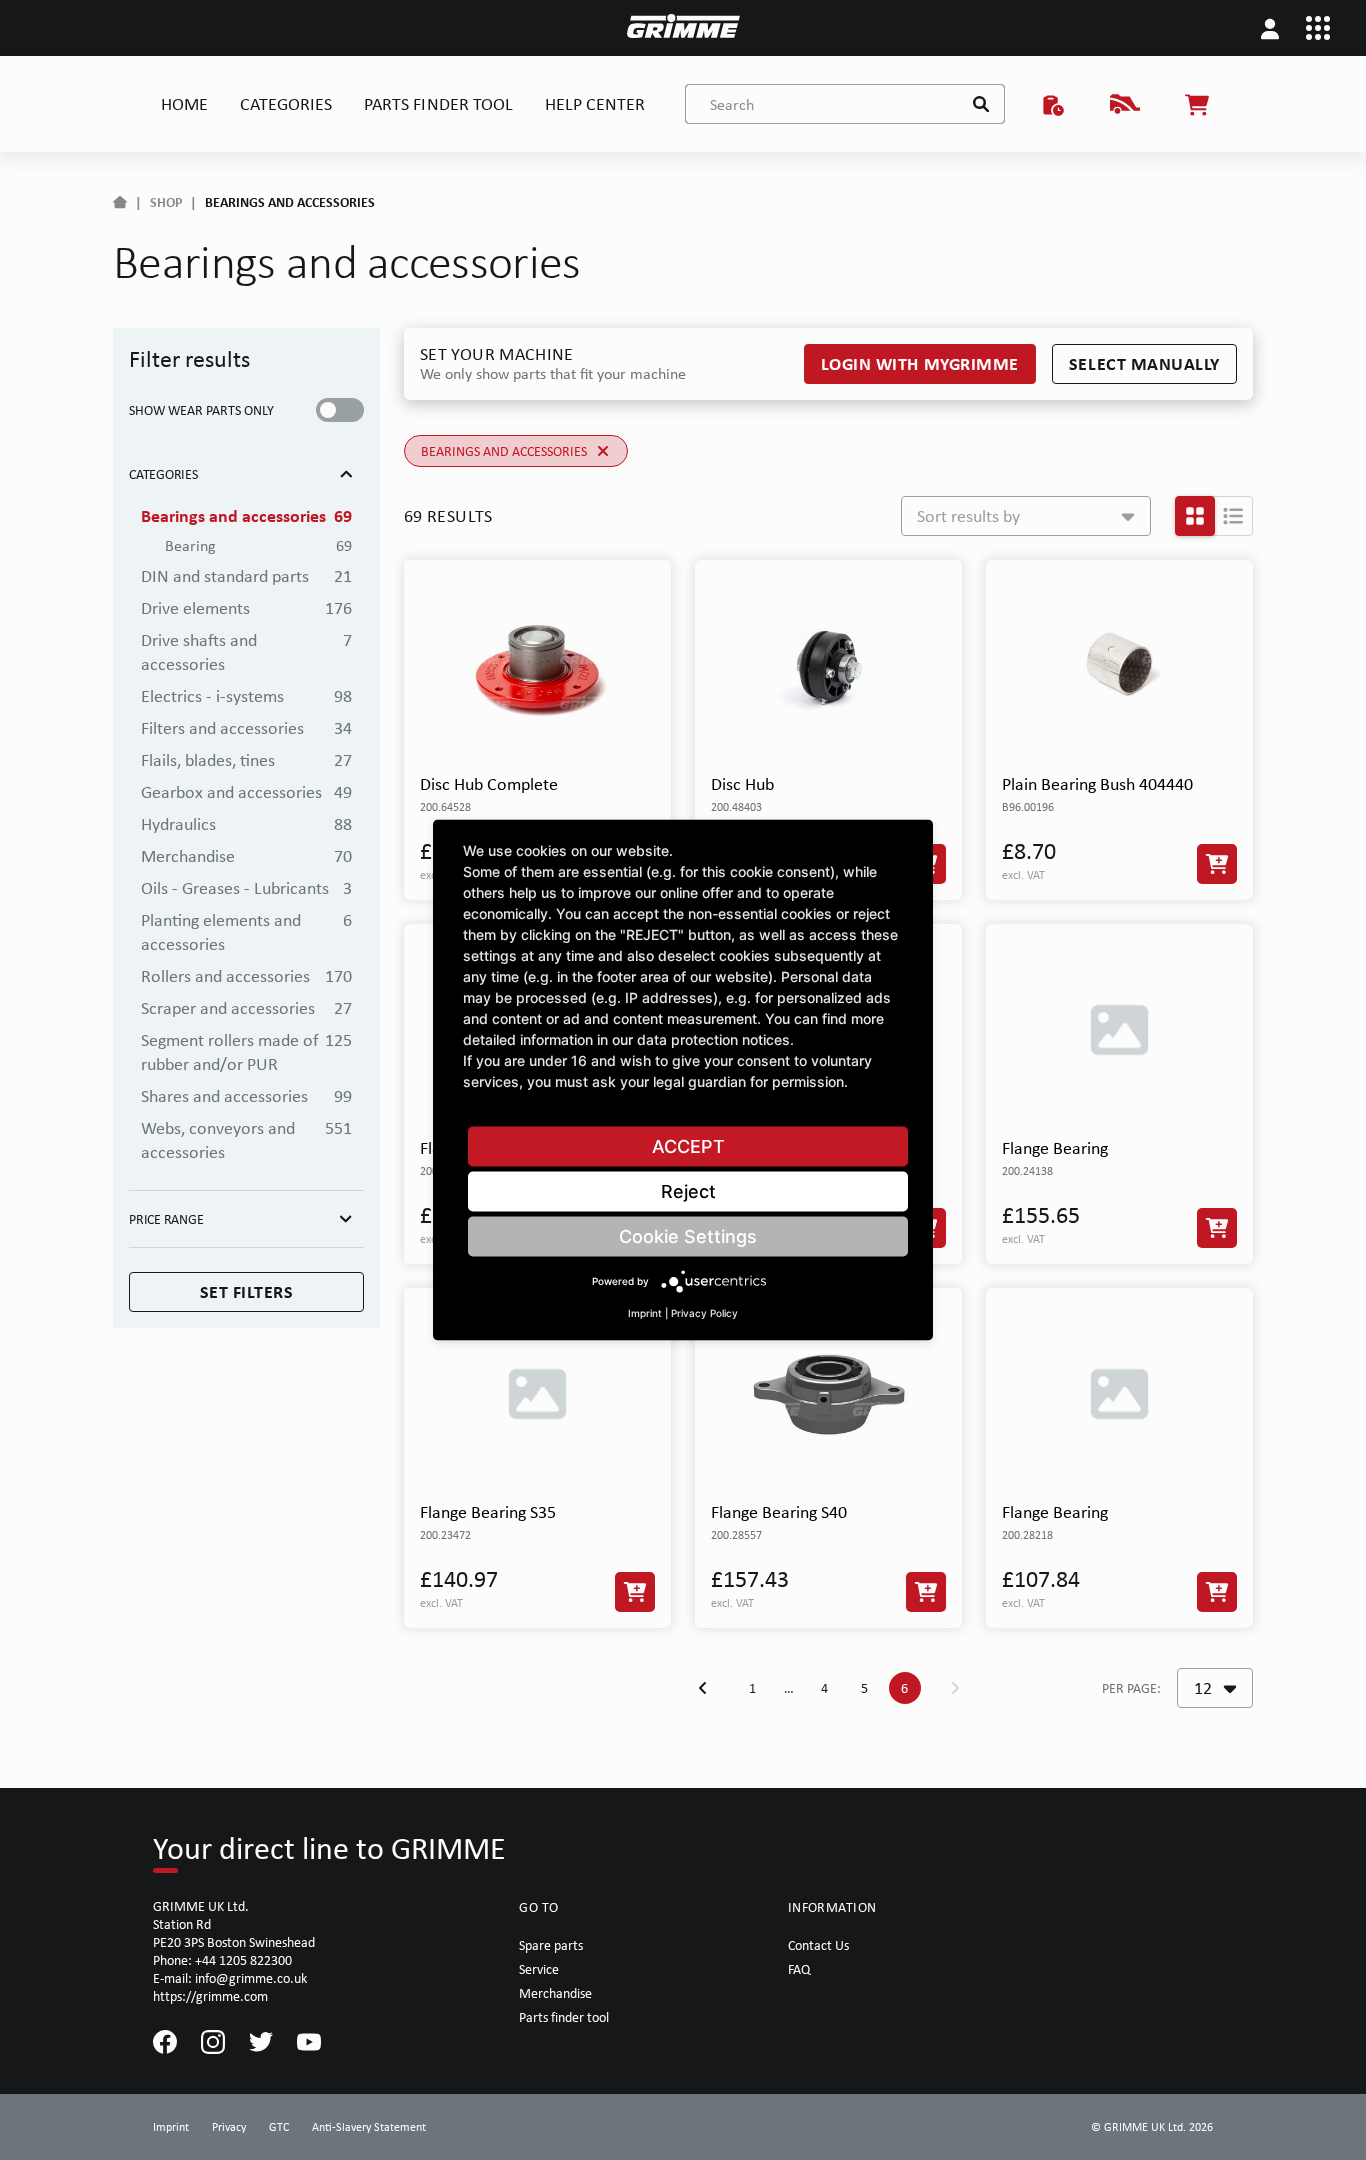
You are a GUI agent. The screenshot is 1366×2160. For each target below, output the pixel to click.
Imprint (645, 1313)
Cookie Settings (688, 1236)
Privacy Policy (704, 1313)
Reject (688, 1191)
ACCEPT (688, 1146)
